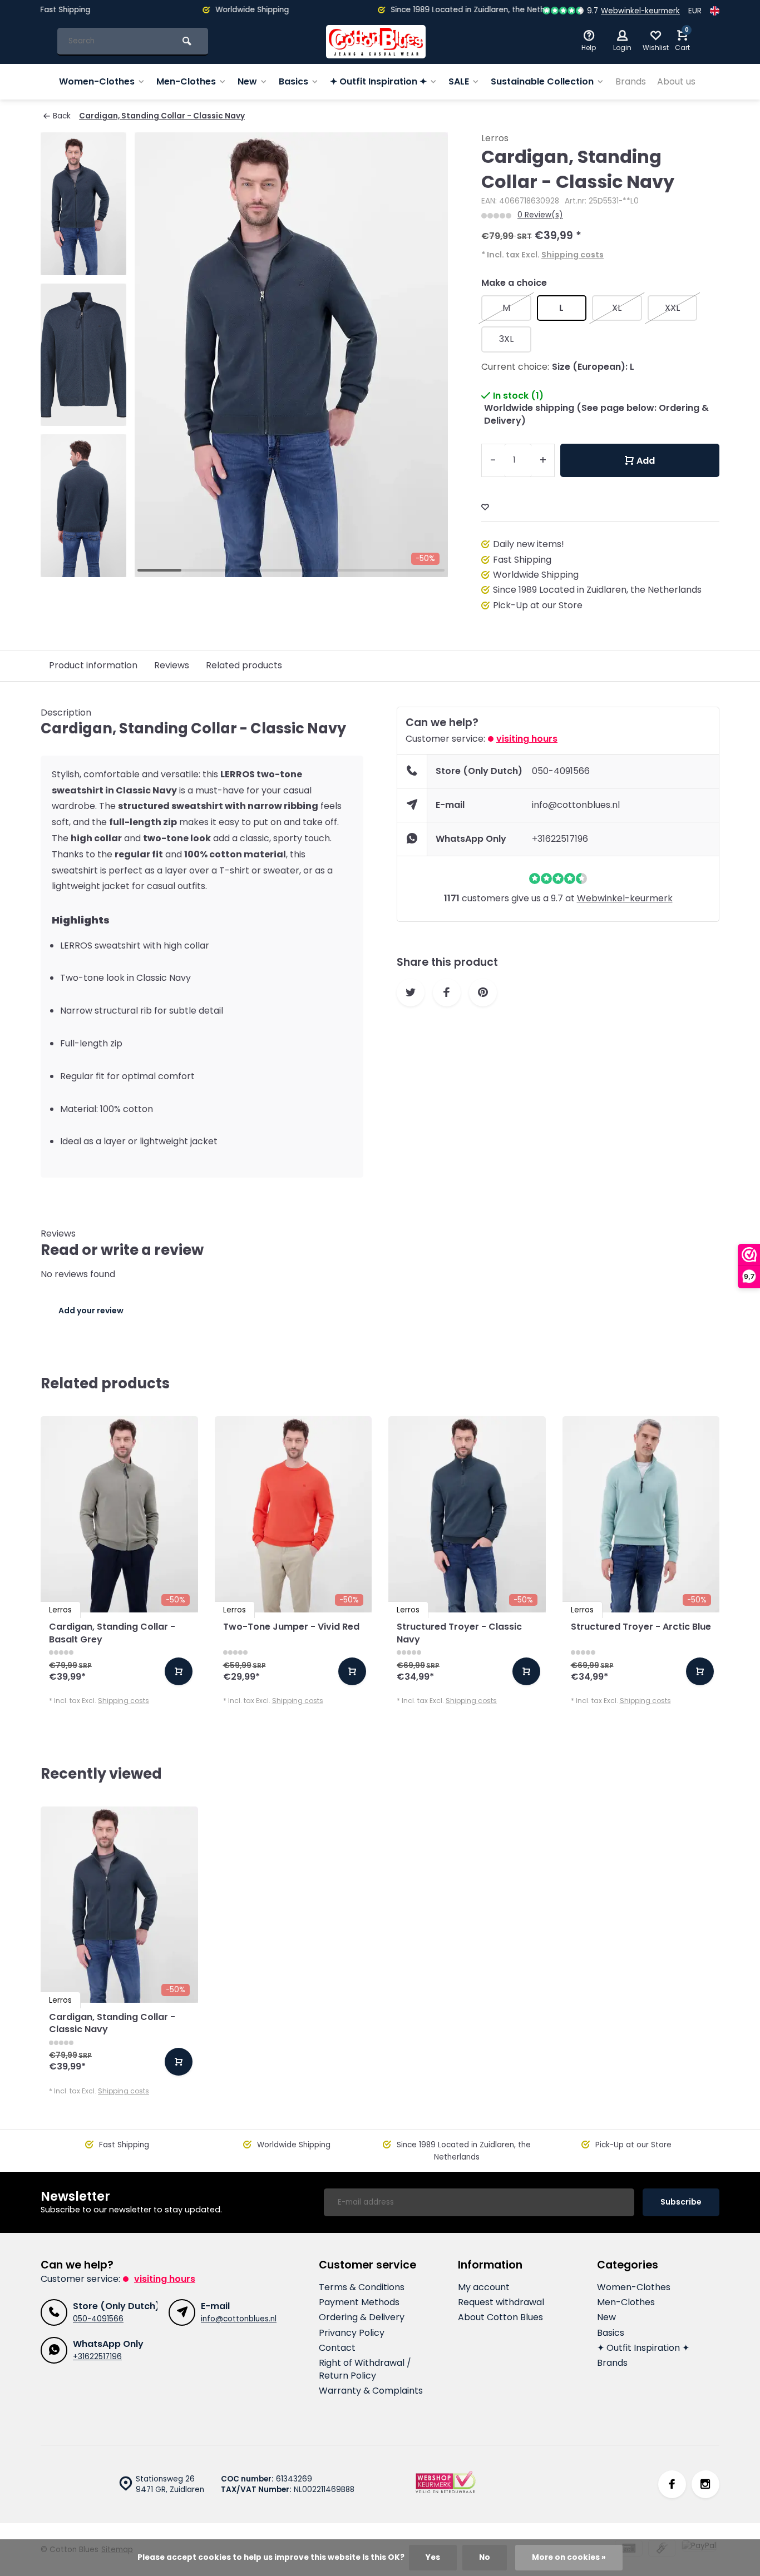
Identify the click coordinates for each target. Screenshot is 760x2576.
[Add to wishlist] (485, 507)
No (485, 2557)
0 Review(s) (540, 215)
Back (62, 116)
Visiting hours (527, 739)
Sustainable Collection (542, 81)
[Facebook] (672, 2484)
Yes (433, 2557)
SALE (459, 81)
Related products (244, 665)
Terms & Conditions (362, 2287)
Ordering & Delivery (362, 2317)
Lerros (495, 138)
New (247, 81)
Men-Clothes (186, 81)
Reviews (172, 665)
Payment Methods (359, 2302)
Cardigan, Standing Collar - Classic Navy (162, 116)
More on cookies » (569, 2557)
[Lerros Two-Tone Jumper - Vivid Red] (293, 1514)
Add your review (91, 1311)
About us (676, 81)
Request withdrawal (501, 2302)
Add (646, 461)
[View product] (179, 1671)
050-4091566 (561, 771)
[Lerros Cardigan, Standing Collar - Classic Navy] (119, 1905)
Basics (293, 81)
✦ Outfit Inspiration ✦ (378, 81)
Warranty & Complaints (371, 2391)
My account (484, 2287)
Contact (337, 2348)
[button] (83, 567)
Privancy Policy (352, 2333)
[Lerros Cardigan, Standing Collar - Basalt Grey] (119, 1514)
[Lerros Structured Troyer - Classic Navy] (467, 1514)
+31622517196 (560, 839)
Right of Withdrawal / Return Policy (365, 2369)
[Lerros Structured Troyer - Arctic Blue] (641, 1514)
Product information (93, 665)
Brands (631, 81)
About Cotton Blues (500, 2317)
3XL (506, 339)
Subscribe (681, 2202)
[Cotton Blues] (376, 42)
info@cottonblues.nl (576, 805)
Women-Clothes (97, 81)
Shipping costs (573, 255)
